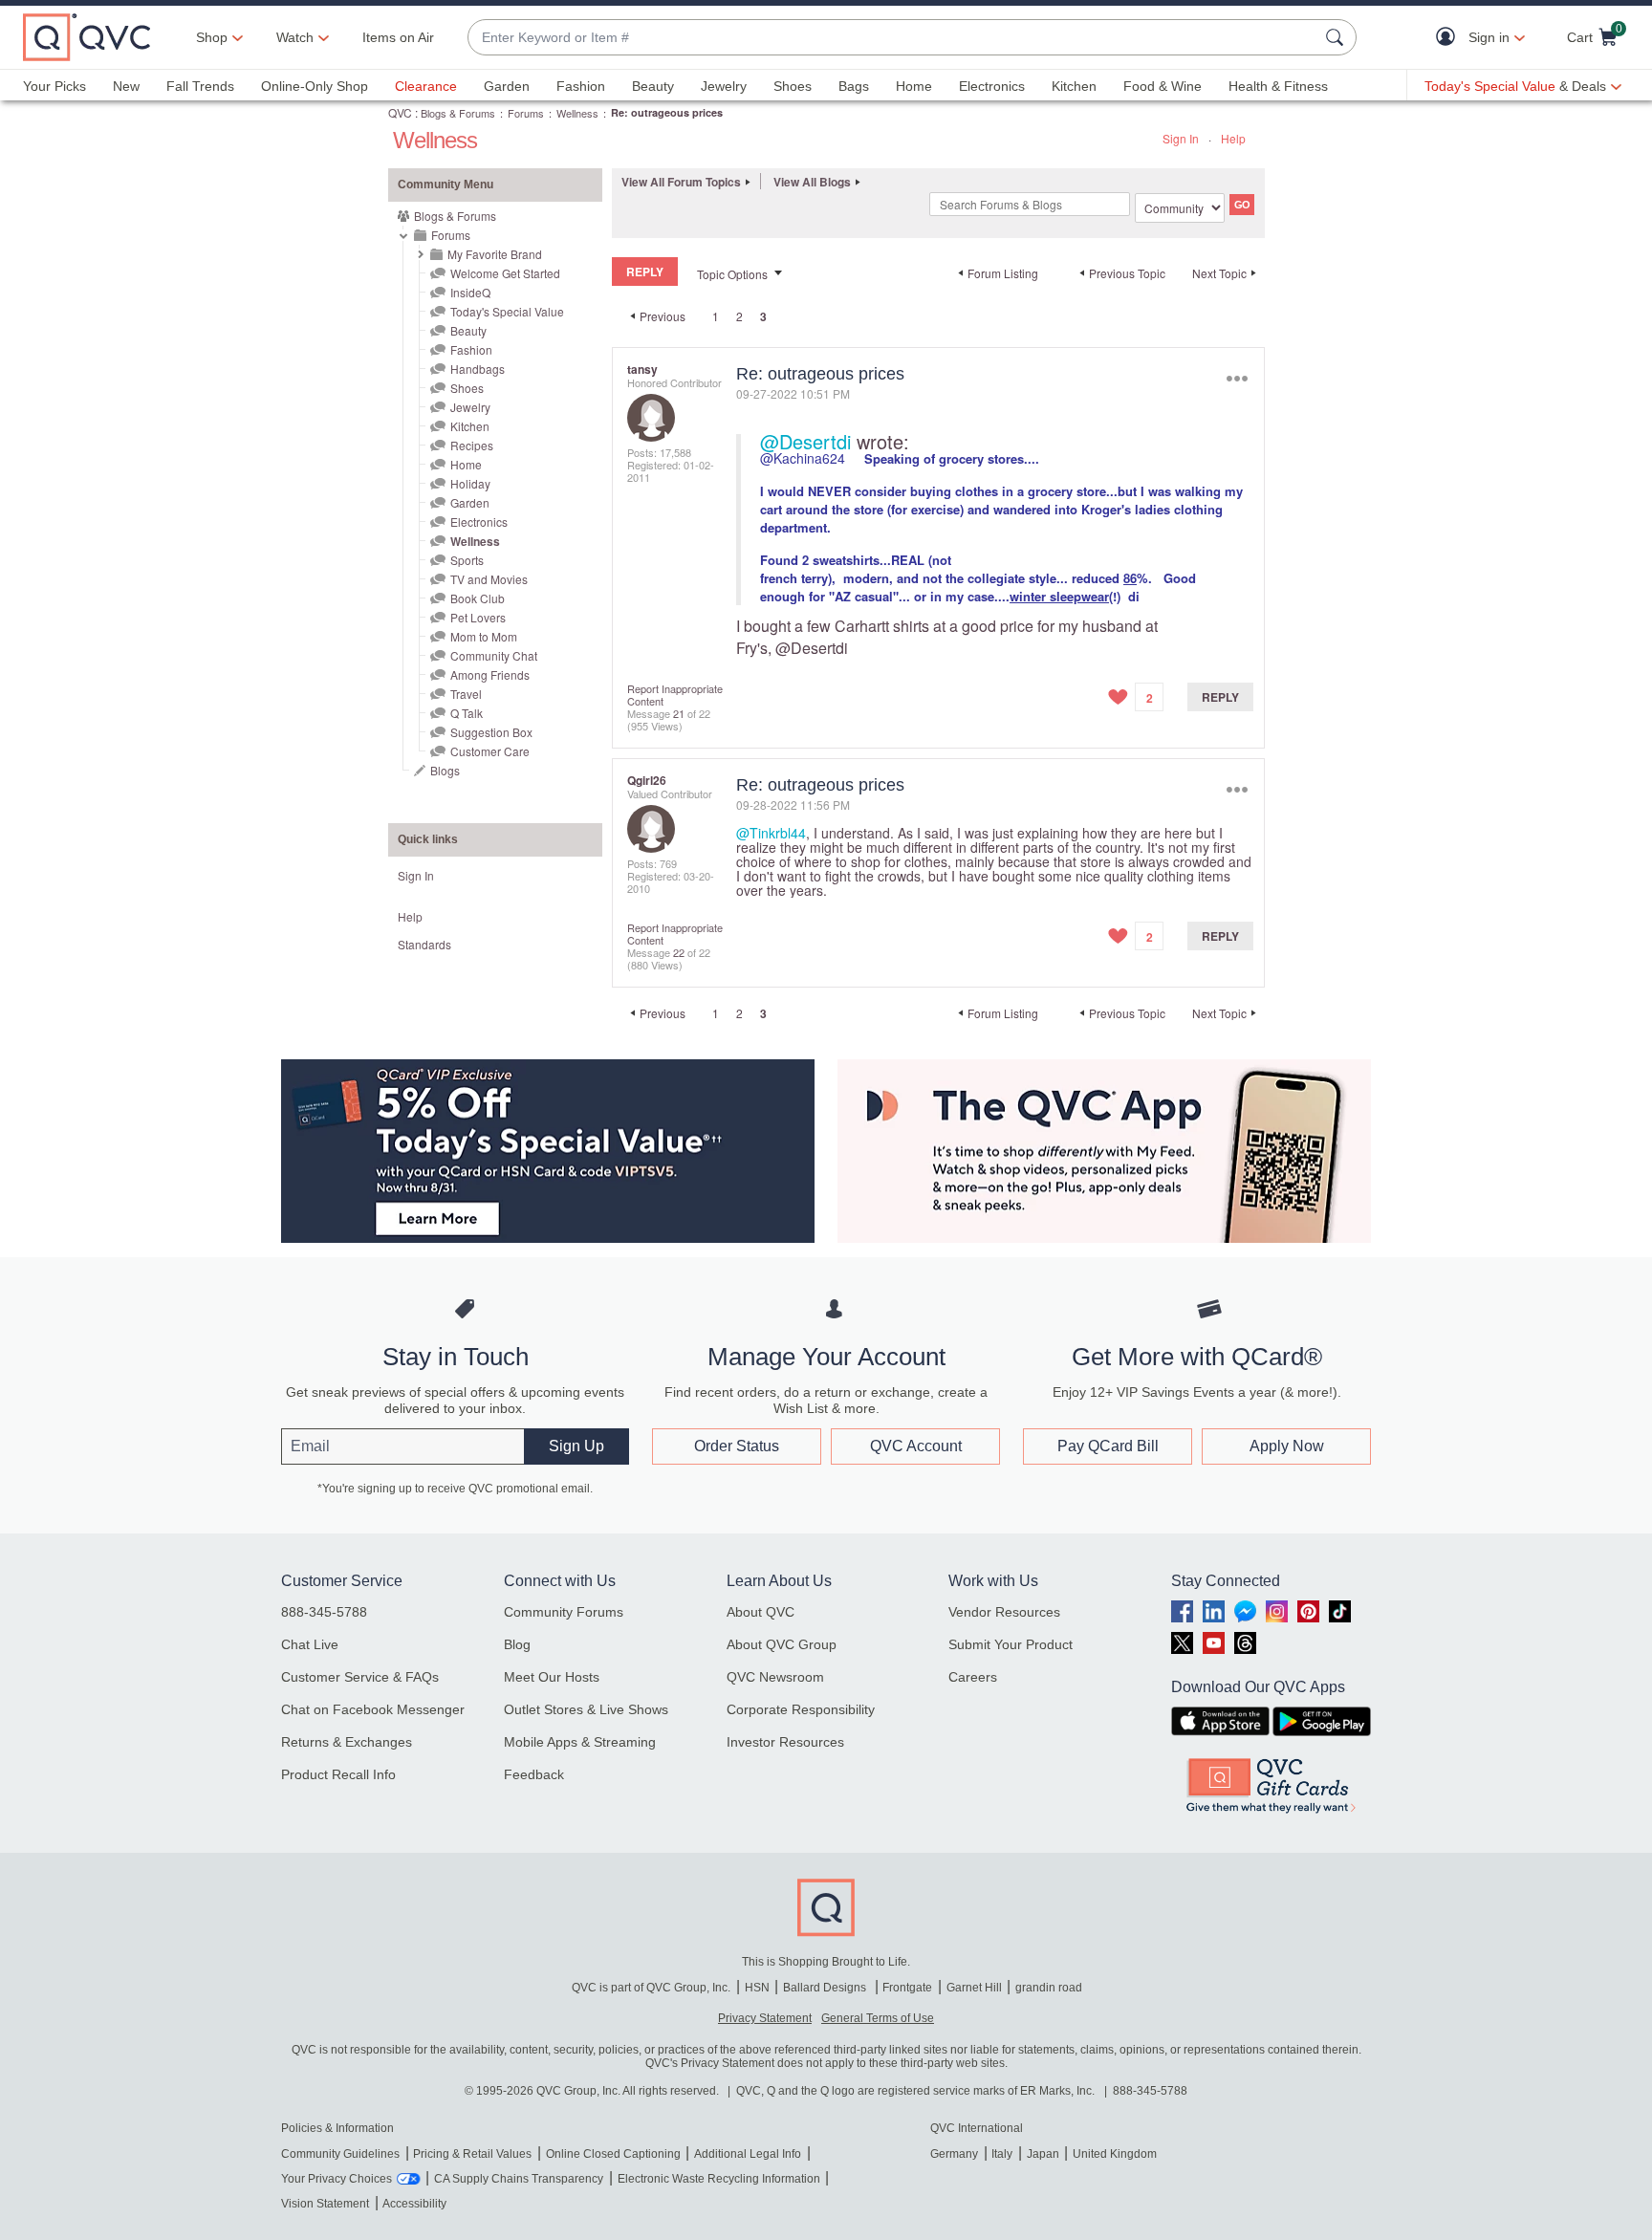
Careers (973, 1677)
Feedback (534, 1774)
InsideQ (470, 292)
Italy (1002, 2154)
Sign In (1181, 138)
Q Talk (467, 713)
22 (679, 952)
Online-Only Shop (315, 86)
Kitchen (1074, 86)
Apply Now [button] (1287, 1446)
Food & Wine (1163, 86)
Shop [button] (212, 37)
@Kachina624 (803, 458)
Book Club (478, 598)
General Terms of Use (878, 2018)
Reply (1220, 697)
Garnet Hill (974, 1988)
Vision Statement (325, 2204)
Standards (424, 944)
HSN (757, 1988)
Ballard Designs (826, 1988)
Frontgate (907, 1988)
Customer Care (490, 751)
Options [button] (1237, 378)
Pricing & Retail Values (472, 2154)
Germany (954, 2154)
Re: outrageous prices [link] (667, 112)
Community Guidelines (340, 2154)
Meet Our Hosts (552, 1677)
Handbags (478, 369)
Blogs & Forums (458, 113)
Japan (1043, 2154)
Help (1233, 138)
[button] (1450, 38)
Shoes (793, 86)
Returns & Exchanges (347, 1742)
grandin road (1049, 1988)
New (126, 86)
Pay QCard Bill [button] (1108, 1446)
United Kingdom (1115, 2154)
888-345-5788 (324, 1612)
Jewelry (724, 86)
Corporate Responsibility (801, 1709)
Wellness (577, 113)
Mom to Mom (484, 636)
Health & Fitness (1278, 86)
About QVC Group (782, 1644)
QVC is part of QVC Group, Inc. (651, 1988)
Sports (467, 560)
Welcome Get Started (505, 273)
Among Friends (490, 674)
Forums (526, 113)
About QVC (761, 1612)
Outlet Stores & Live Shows (586, 1709)
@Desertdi (805, 441)
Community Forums (564, 1612)
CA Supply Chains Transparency (519, 2179)
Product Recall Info (338, 1774)
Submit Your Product (1011, 1644)
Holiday (470, 483)
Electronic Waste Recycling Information (719, 2179)
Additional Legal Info (748, 2154)
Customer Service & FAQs (360, 1677)
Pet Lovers (478, 617)
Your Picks (54, 86)
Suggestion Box (491, 732)
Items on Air (398, 37)
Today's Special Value (507, 311)
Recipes (472, 445)
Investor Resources (785, 1742)
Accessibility (414, 2204)
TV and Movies (489, 579)
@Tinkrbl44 (771, 833)
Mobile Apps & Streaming (580, 1742)
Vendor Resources (1004, 1612)
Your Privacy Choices (337, 2179)
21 (679, 713)
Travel (466, 694)
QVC (400, 112)
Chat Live (310, 1644)
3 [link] (763, 316)
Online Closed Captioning (613, 2154)
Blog (517, 1644)
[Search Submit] (1337, 37)
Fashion (581, 86)
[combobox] (893, 38)
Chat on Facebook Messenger (373, 1709)
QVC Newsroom (775, 1677)
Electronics (992, 86)
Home (914, 86)
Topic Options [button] (732, 274)
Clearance (426, 86)
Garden (507, 86)
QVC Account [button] (916, 1446)
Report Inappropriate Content (675, 695)
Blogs (445, 770)
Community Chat (494, 655)
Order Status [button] (737, 1446)
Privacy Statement (765, 2018)
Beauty (653, 86)
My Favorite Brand (495, 254)
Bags (854, 86)
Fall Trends (200, 86)
